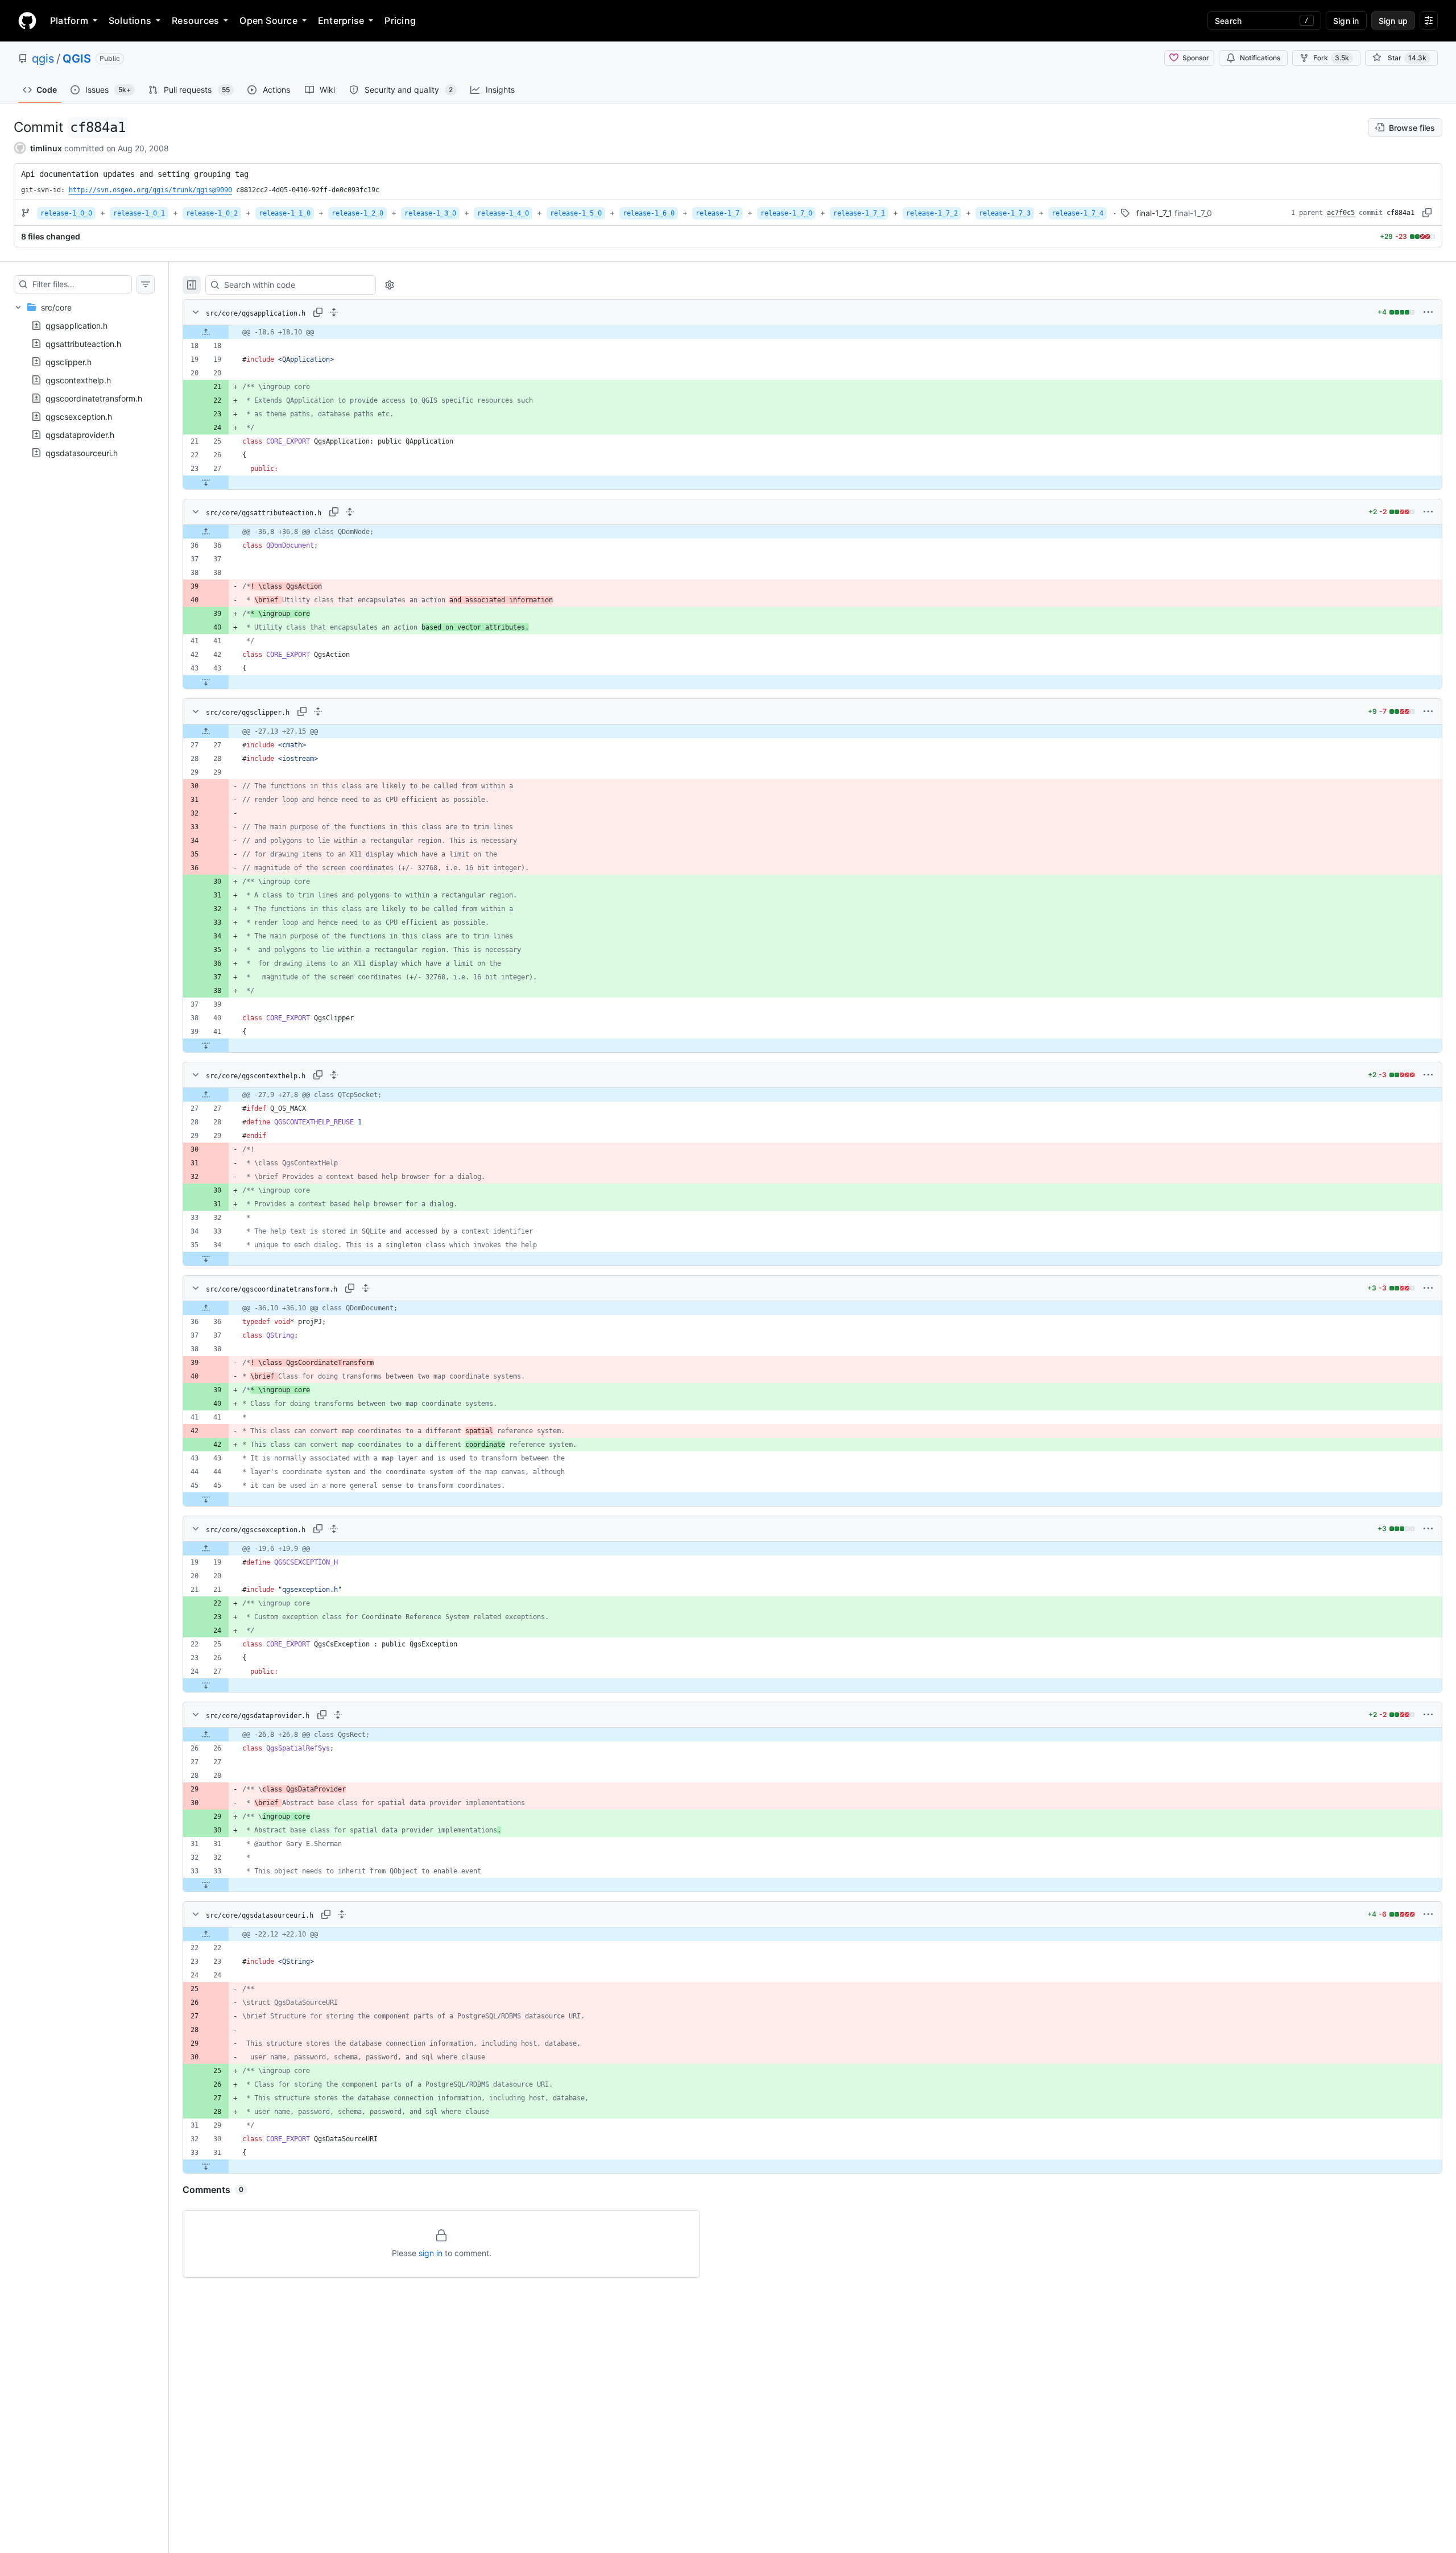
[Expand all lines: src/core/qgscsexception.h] (334, 1529)
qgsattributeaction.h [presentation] (83, 344)
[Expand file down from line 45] (206, 1499)
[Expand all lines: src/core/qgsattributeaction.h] (350, 512)
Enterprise (341, 20)
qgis (43, 59)
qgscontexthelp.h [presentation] (78, 380)
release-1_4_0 (503, 213)
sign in (431, 2253)
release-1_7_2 (932, 213)
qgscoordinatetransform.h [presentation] (94, 398)
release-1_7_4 (1077, 213)
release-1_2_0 (357, 213)
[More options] (1428, 312)
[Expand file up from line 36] (206, 532)
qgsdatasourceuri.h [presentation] (82, 453)
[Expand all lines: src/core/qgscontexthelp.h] (334, 1075)
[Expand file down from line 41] (206, 1045)
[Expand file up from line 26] (206, 1735)
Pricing (400, 20)
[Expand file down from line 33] (206, 1885)
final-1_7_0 (1193, 213)
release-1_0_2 (212, 213)
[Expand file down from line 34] (206, 1259)
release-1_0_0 (66, 213)
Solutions (130, 20)
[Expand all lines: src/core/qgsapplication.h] (334, 312)
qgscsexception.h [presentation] (79, 417)
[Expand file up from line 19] (206, 1549)
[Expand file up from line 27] (206, 731)
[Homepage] (27, 20)
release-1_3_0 (430, 213)
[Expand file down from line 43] (206, 682)
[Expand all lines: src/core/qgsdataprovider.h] (338, 1715)
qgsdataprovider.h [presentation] (80, 435)
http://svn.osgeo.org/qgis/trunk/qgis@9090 (150, 190)
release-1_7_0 (786, 213)
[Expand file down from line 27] (206, 482)
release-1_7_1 (859, 213)
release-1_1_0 (285, 213)
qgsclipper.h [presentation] (69, 362)
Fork (1331, 58)
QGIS (77, 59)
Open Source (268, 20)
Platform (69, 20)
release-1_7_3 (1005, 213)
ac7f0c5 (1341, 213)
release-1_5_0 (576, 213)
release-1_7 (717, 213)
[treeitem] (84, 380)
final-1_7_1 (1154, 213)
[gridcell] (812, 332)
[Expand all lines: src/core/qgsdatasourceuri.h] (342, 1914)
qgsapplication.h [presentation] (76, 326)
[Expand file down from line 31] (206, 2166)
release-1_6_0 (649, 213)
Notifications (1260, 58)
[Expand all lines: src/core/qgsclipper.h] (318, 711)
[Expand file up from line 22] (206, 1934)
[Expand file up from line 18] (206, 332)
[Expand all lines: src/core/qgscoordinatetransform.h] (366, 1288)
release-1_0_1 (139, 213)
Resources (195, 20)
